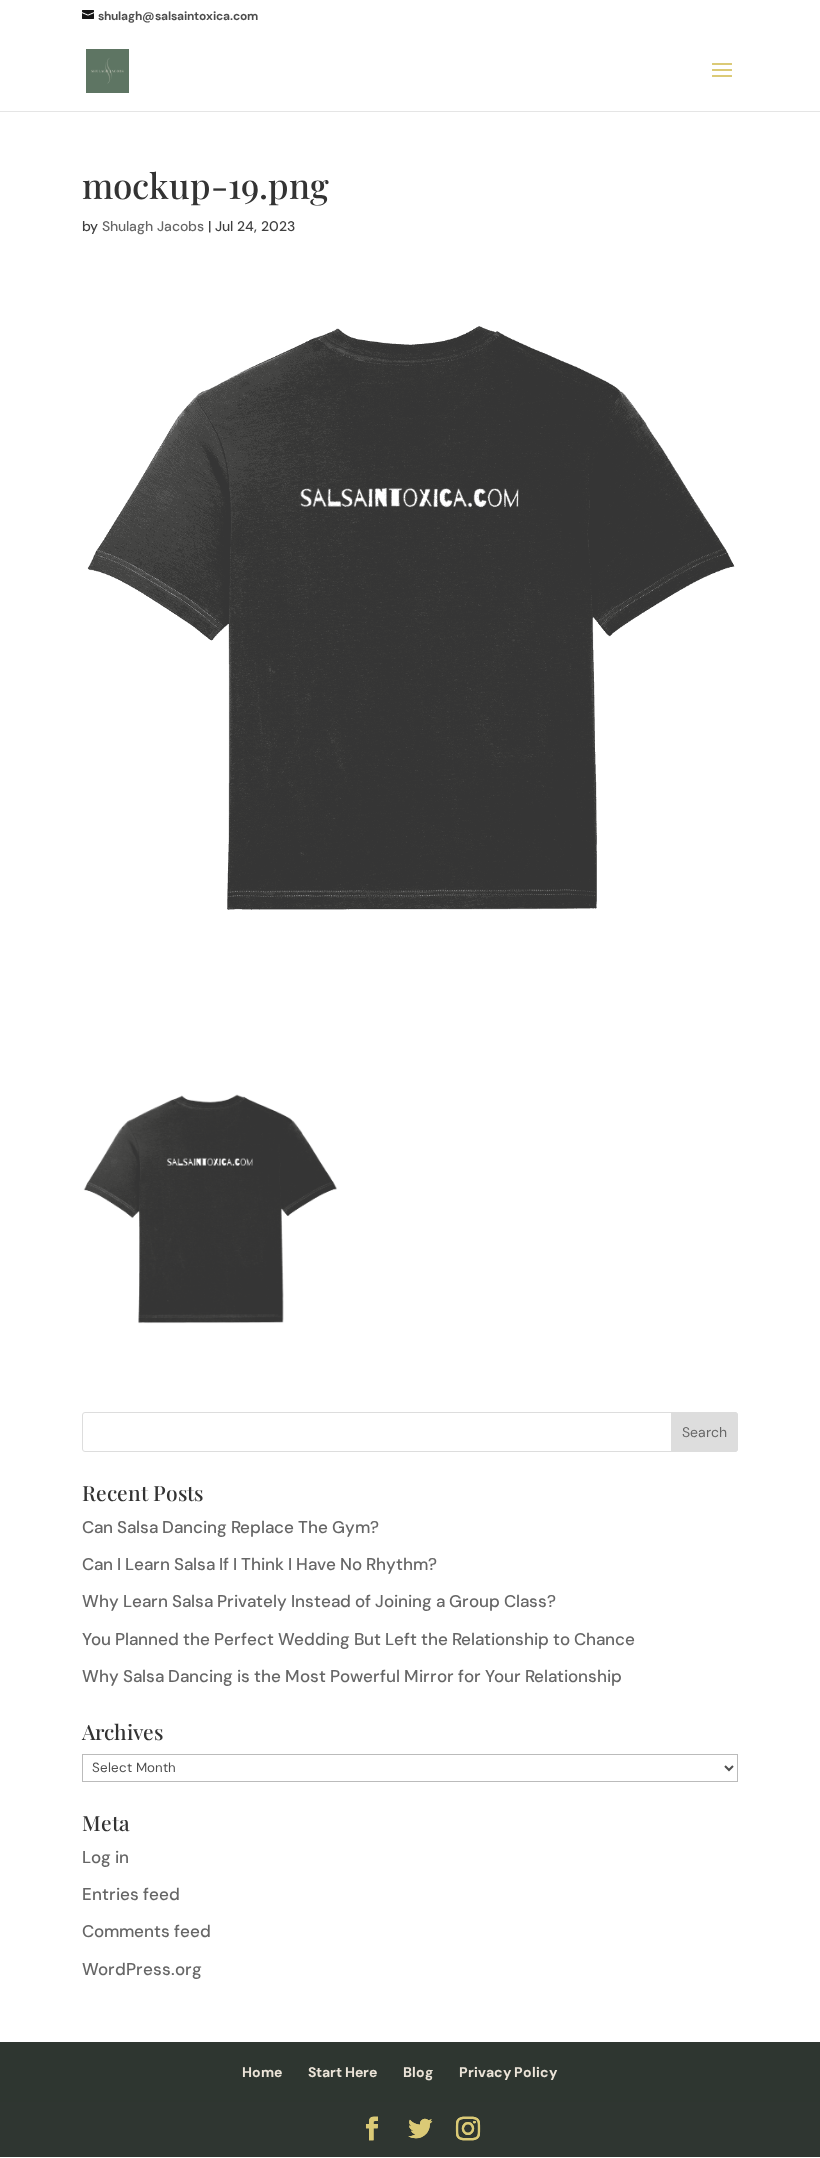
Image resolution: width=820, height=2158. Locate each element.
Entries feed (131, 1894)
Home (262, 2072)
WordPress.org (142, 1969)
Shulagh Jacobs (153, 226)
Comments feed (146, 1931)
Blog (418, 2072)
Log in (105, 1857)
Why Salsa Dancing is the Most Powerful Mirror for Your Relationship (352, 1676)
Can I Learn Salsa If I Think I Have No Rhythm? (259, 1564)
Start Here (342, 2072)
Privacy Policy (508, 2072)
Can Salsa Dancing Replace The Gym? (230, 1527)
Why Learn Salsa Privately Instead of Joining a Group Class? (319, 1601)
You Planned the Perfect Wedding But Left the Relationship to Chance (358, 1639)
